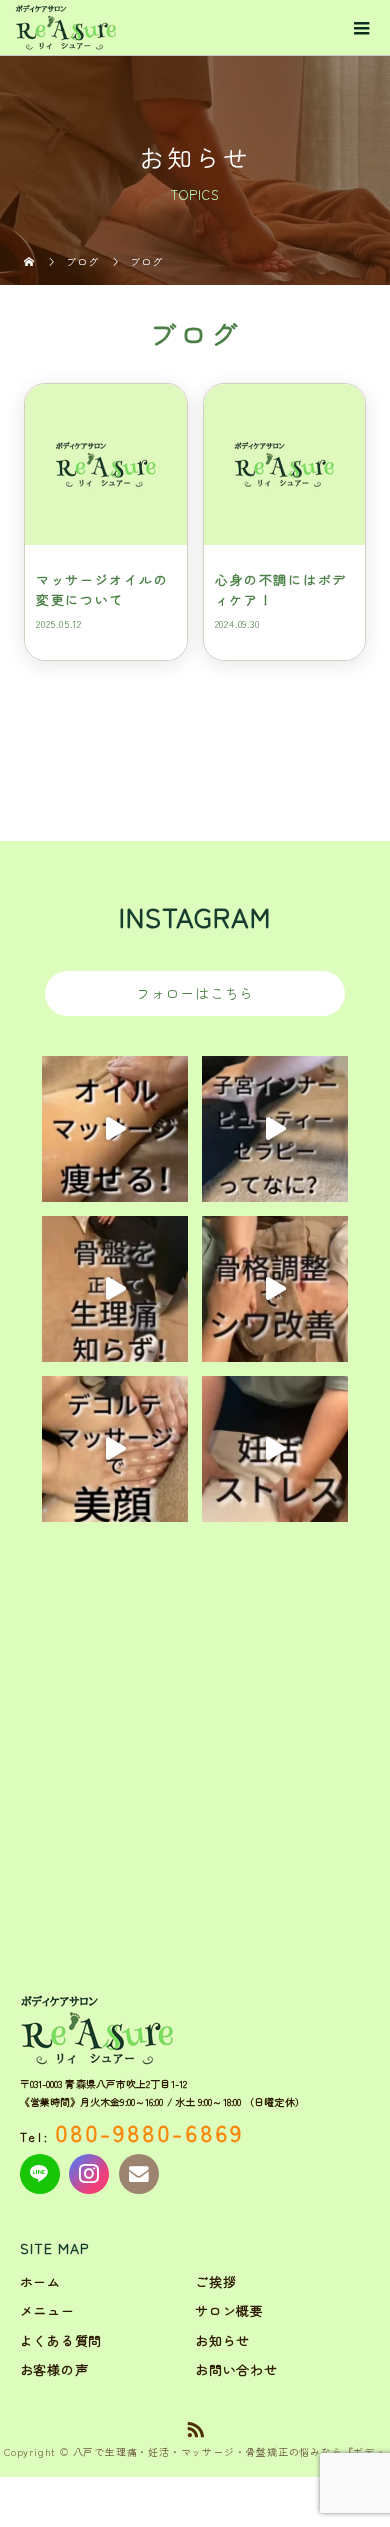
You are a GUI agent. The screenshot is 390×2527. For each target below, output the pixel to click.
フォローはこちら (195, 993)
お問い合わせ (236, 2369)
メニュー (47, 2310)
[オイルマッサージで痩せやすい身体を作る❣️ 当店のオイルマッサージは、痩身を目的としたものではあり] (115, 1129)
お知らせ (222, 2340)
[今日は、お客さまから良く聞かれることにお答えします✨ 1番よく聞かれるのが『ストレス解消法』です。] (275, 1449)
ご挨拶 (215, 2281)
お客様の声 (54, 2369)
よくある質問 (61, 2340)
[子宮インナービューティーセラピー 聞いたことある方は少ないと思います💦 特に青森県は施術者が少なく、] (275, 1129)
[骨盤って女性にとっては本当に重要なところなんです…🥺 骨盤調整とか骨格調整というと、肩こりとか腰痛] (115, 1289)
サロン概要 (229, 2310)
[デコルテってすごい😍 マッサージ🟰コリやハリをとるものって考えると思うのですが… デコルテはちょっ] (115, 1449)
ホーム (40, 2281)
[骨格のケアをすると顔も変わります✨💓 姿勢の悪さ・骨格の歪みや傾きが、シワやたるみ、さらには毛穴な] (275, 1289)
